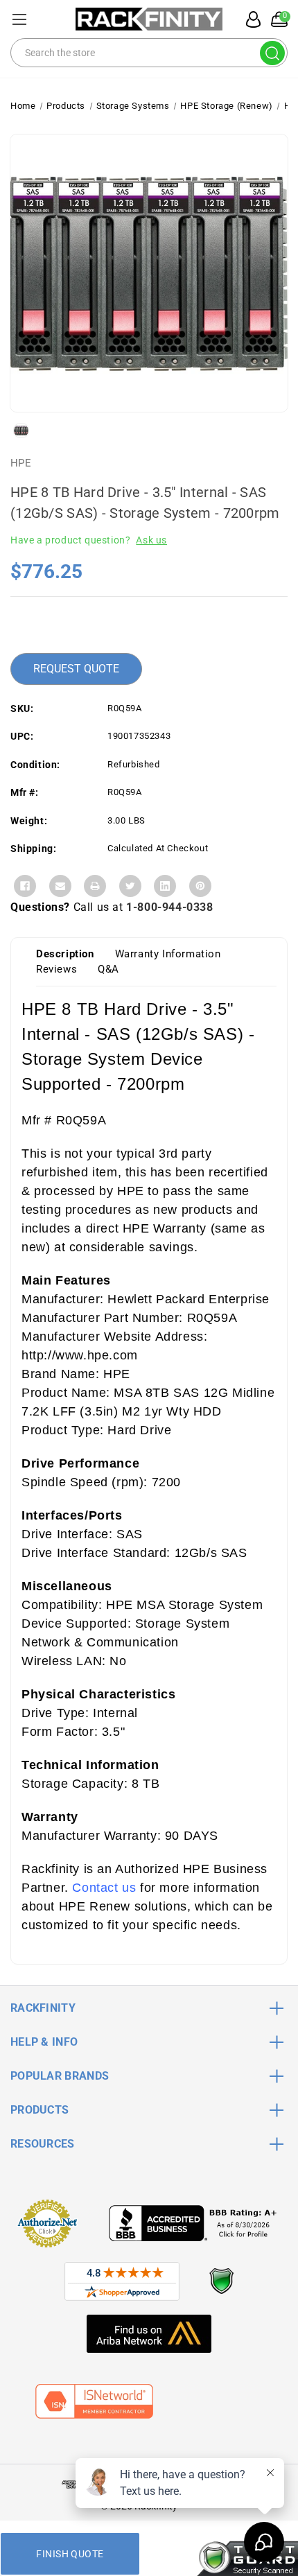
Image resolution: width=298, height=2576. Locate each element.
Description (65, 954)
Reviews (56, 969)
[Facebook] (25, 886)
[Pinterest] (200, 886)
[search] (272, 53)
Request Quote (76, 669)
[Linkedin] (165, 886)
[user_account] (249, 19)
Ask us (151, 540)
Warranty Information (168, 954)
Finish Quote (70, 2554)
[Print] (95, 886)
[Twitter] (130, 886)
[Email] (60, 886)
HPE (21, 463)
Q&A (108, 969)
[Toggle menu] (19, 19)
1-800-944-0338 (169, 907)
